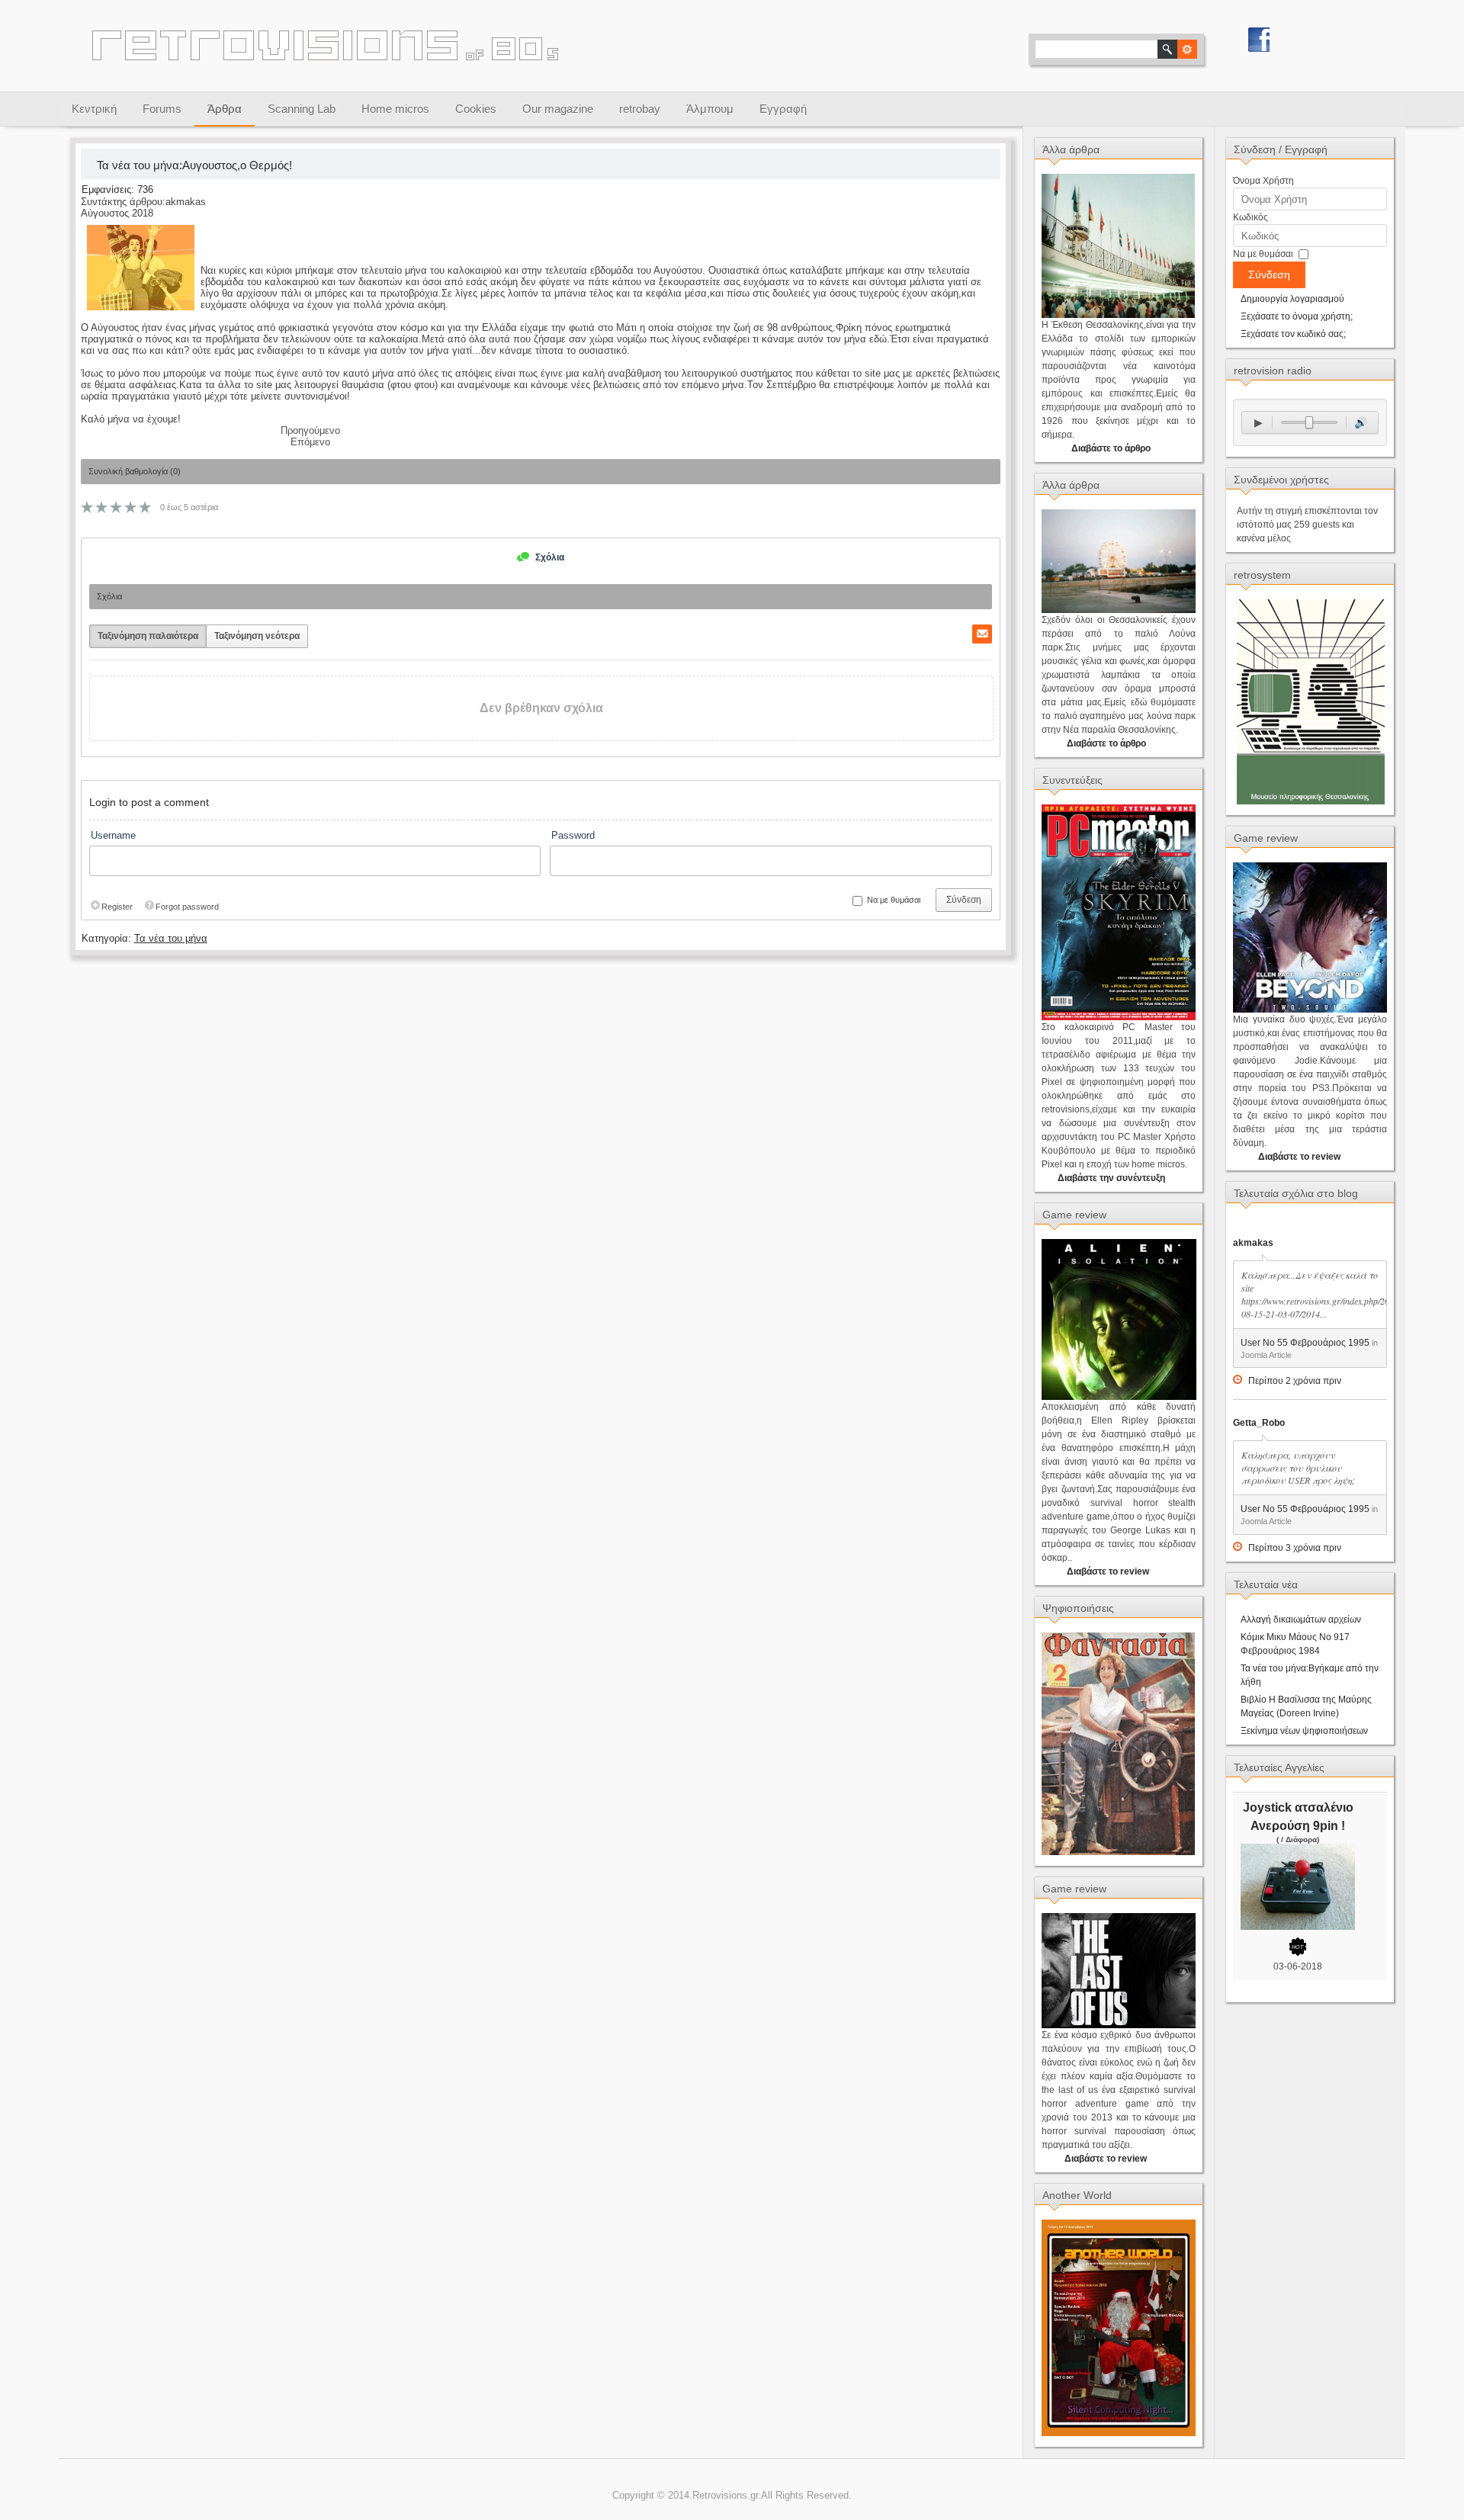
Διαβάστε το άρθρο (1111, 448)
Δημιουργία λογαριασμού (1292, 299)
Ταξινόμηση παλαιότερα (148, 636)
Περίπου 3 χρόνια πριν (1295, 1548)
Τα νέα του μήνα (171, 938)
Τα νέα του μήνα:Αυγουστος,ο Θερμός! (193, 165)
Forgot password (187, 907)
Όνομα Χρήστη (1263, 181)
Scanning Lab (302, 109)
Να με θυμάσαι (1263, 254)
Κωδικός (1250, 217)
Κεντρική (94, 109)
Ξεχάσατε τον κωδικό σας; (1293, 334)
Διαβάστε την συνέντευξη (1111, 1178)
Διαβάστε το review (1108, 1571)
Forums (162, 109)
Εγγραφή (783, 109)
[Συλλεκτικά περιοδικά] (1118, 1852)
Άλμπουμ (710, 109)
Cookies (476, 109)
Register (117, 907)
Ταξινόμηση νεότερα (257, 636)
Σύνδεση (964, 900)
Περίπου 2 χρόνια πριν (1295, 1381)
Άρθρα (225, 109)
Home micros (395, 109)
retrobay (640, 109)
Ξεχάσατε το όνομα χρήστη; (1297, 316)
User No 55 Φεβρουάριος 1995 (1305, 1343)
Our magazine (558, 109)
